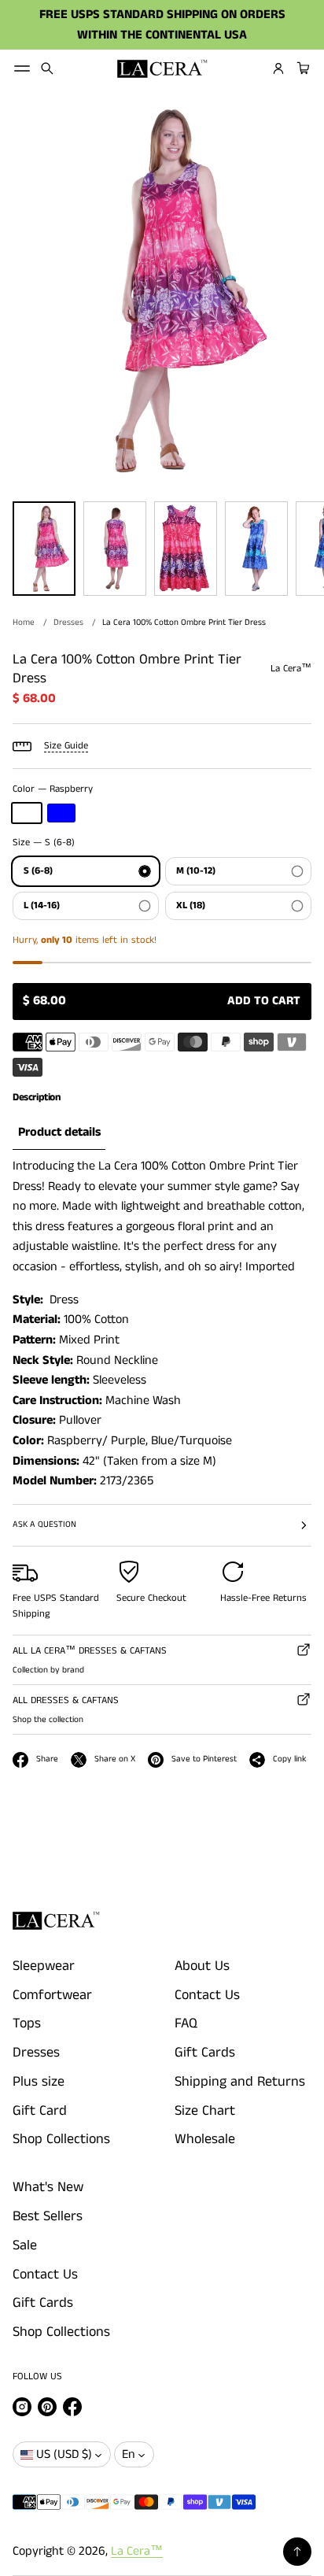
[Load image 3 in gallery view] (186, 549)
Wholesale (205, 2139)
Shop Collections (61, 2139)
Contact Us (207, 1995)
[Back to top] (297, 2552)
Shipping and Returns (240, 2082)
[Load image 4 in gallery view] (256, 549)
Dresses (68, 623)
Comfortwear (52, 1995)
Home (24, 623)
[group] (59, 1133)
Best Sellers (48, 2216)
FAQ (186, 2023)
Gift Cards (205, 2053)
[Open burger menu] (22, 68)
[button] (47, 68)
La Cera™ (137, 2551)
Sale (25, 2245)
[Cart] (301, 68)
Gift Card (40, 2111)
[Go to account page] (278, 68)
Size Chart (205, 2111)
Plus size (39, 2082)
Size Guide (66, 746)
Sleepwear (44, 1966)
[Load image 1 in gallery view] (44, 549)
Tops (27, 2023)
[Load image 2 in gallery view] (115, 549)
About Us (202, 1966)
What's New (48, 2187)
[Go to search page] (47, 68)
